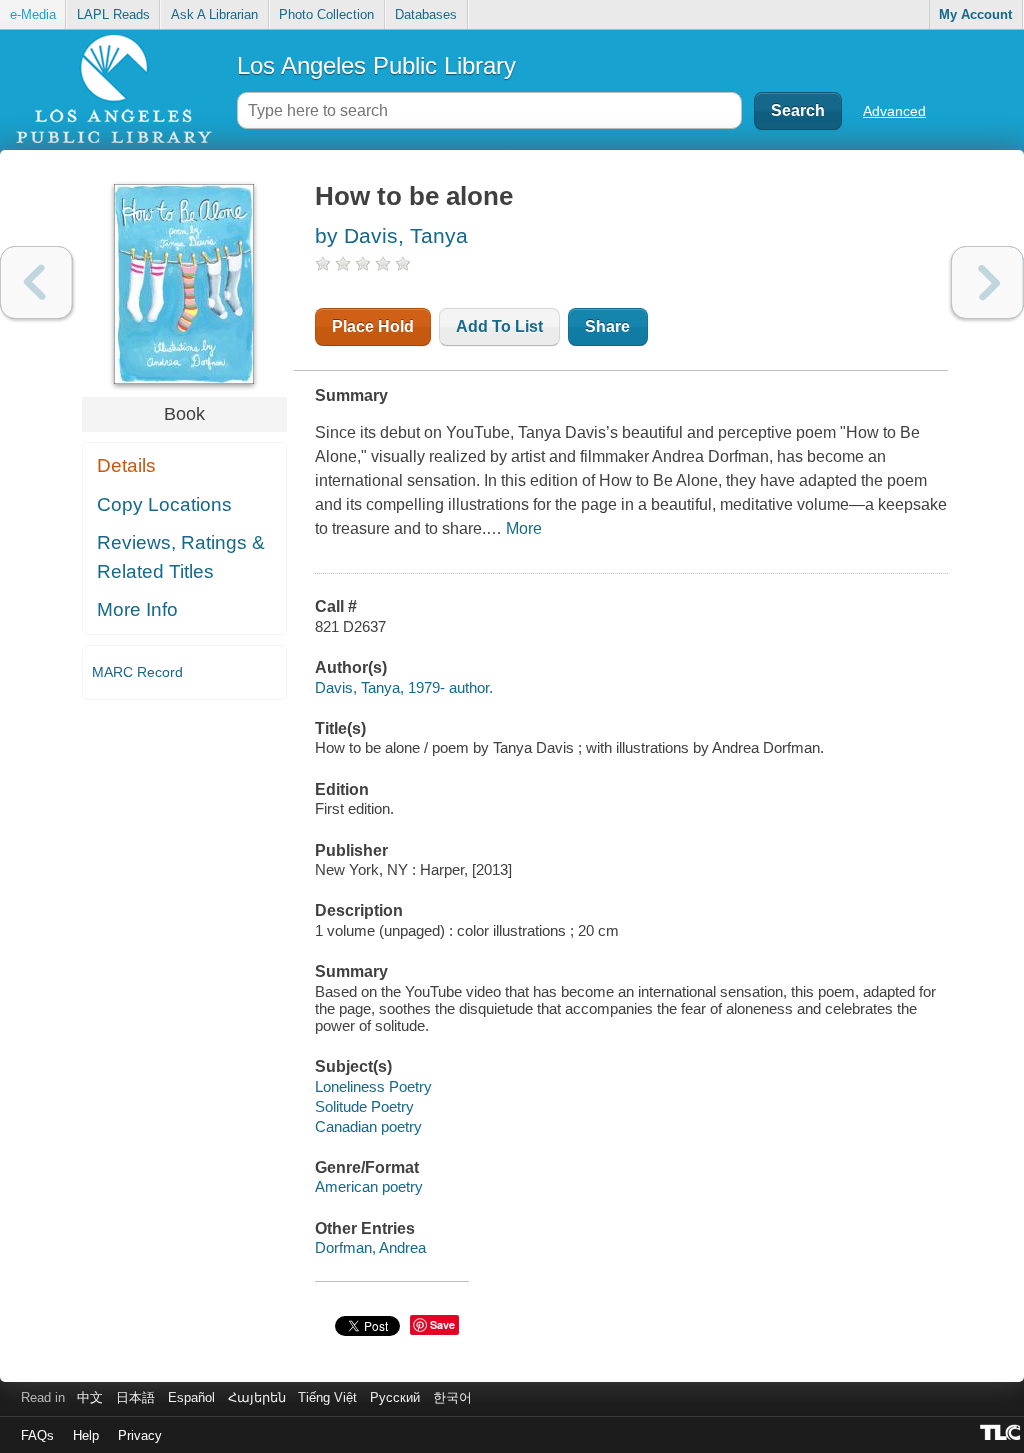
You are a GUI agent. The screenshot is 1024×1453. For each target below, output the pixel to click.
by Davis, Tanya (391, 235)
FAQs (37, 1435)
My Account (975, 14)
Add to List (499, 326)
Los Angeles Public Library (376, 65)
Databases (426, 14)
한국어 (452, 1397)
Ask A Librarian (214, 14)
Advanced (894, 111)
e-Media (33, 14)
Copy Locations (164, 504)
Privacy (140, 1435)
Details (126, 465)
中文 (90, 1397)
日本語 (135, 1397)
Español (191, 1397)
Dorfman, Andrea (370, 1247)
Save (442, 1324)
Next (987, 282)
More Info (137, 609)
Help (86, 1435)
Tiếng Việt (327, 1397)
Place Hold (373, 326)
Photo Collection (326, 14)
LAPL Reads (113, 14)
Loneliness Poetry (373, 1086)
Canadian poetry (368, 1126)
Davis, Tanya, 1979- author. (404, 687)
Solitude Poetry (364, 1106)
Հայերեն (257, 1397)
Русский (395, 1397)
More (524, 528)
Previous (36, 282)
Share (607, 326)
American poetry (369, 1186)
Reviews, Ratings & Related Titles (181, 557)
